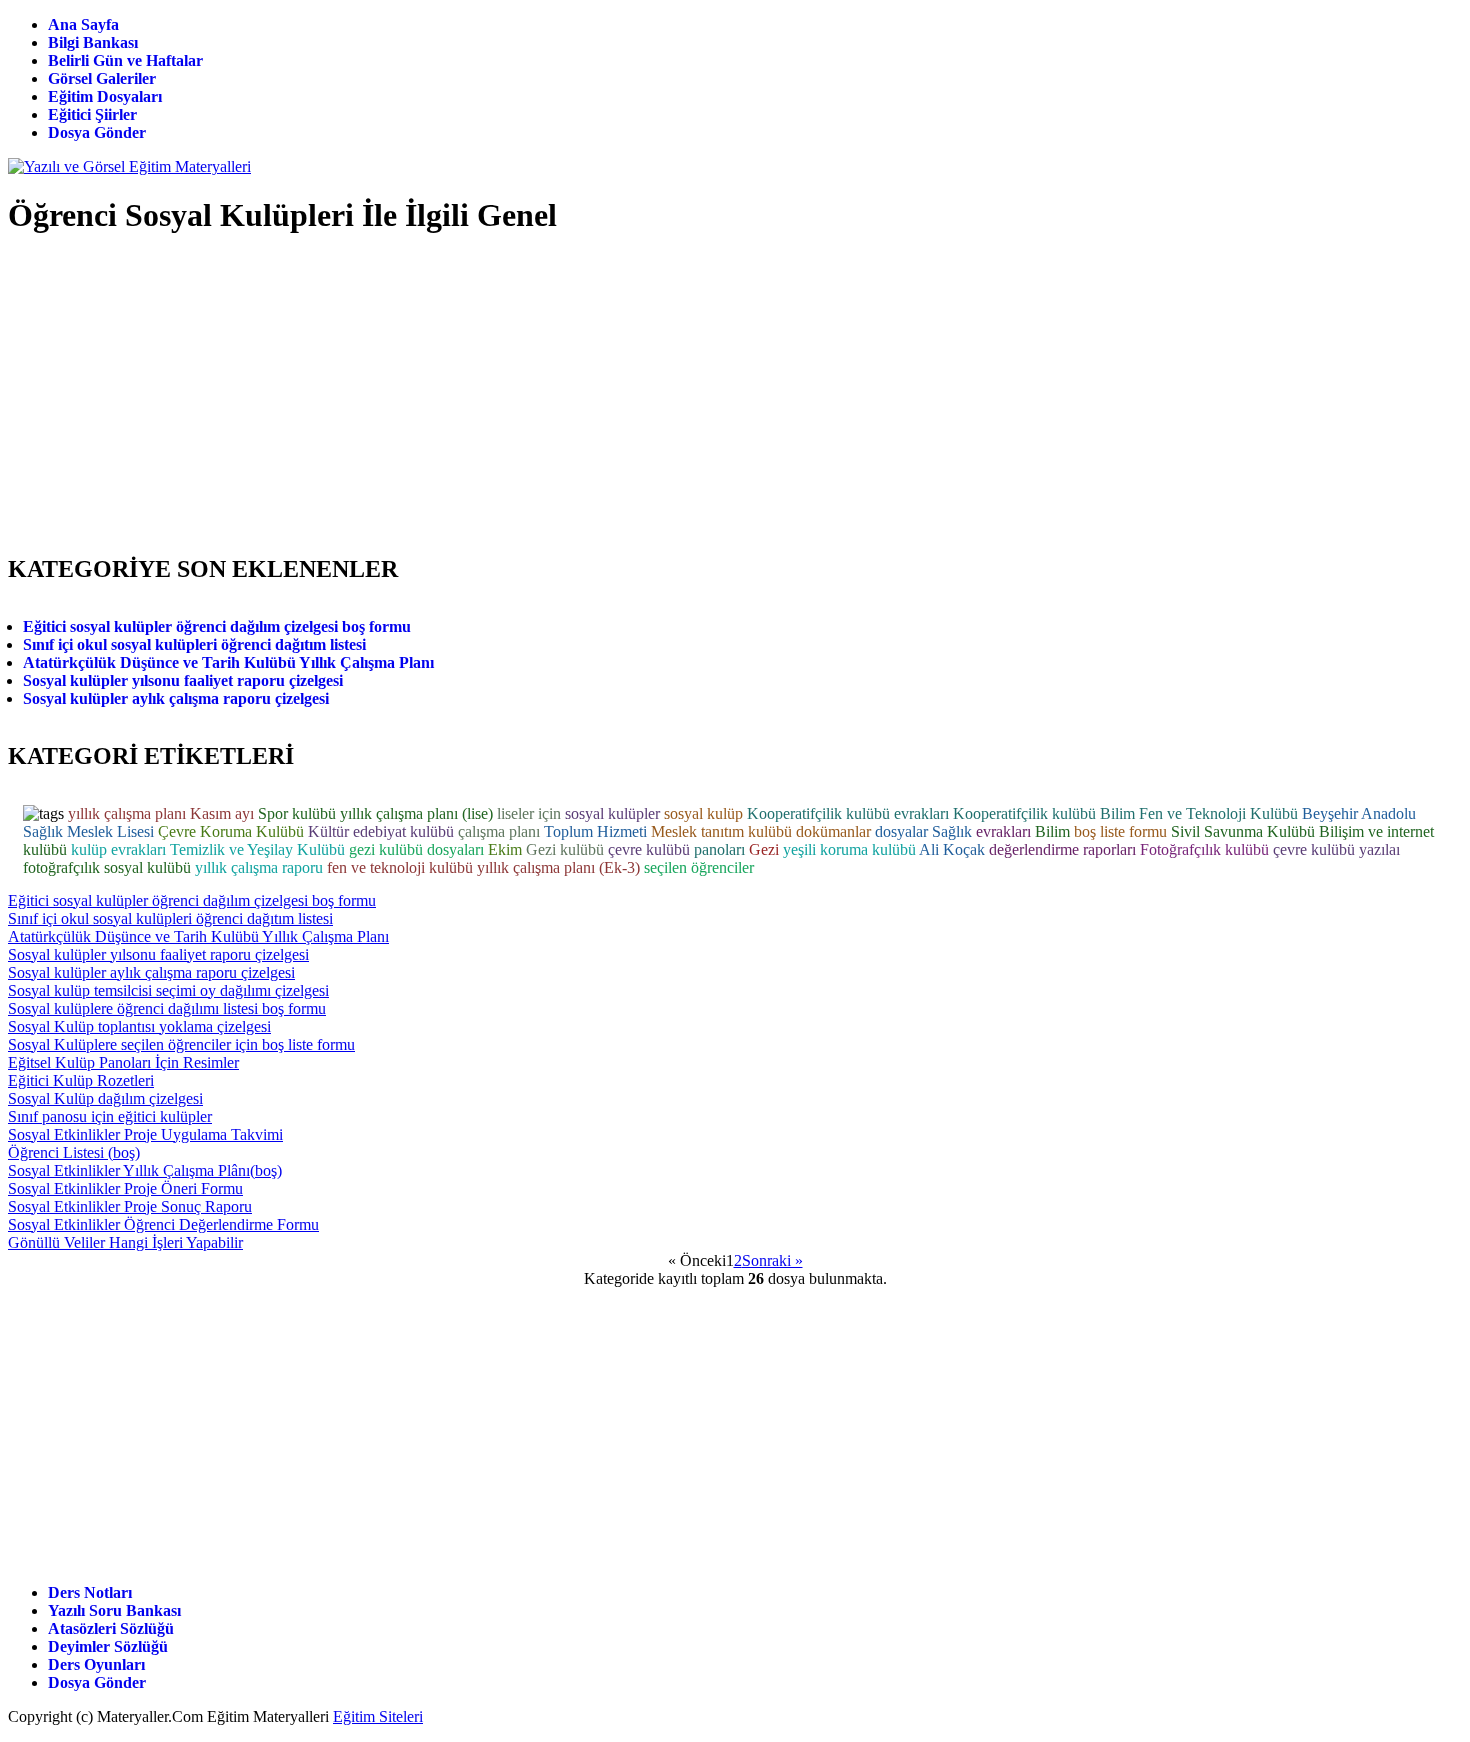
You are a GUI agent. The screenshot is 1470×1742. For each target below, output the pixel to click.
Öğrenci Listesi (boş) (74, 1152)
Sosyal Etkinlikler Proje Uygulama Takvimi (145, 1134)
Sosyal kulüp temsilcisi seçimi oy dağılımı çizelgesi (168, 990)
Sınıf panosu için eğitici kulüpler (110, 1116)
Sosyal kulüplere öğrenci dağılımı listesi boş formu (167, 1008)
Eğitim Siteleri (378, 1716)
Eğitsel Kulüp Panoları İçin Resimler (123, 1062)
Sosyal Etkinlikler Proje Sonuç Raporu (130, 1206)
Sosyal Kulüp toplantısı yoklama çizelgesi (139, 1026)
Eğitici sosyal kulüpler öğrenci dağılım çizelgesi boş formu (217, 626)
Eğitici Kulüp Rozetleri (81, 1080)
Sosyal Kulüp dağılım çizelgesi (105, 1098)
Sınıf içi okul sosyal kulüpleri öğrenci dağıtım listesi (194, 644)
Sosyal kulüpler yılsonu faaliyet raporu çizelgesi (183, 680)
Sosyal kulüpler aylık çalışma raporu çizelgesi (176, 698)
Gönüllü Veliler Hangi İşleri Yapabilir (125, 1242)
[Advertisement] (1093, 233)
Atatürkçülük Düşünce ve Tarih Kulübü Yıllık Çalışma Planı (228, 662)
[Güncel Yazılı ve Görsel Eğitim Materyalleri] (129, 166)
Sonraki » (772, 1260)
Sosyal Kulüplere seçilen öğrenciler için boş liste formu (181, 1044)
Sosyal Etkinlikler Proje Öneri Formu (125, 1188)
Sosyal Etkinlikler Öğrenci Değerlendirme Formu (163, 1224)
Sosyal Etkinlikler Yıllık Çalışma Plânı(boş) (145, 1170)
